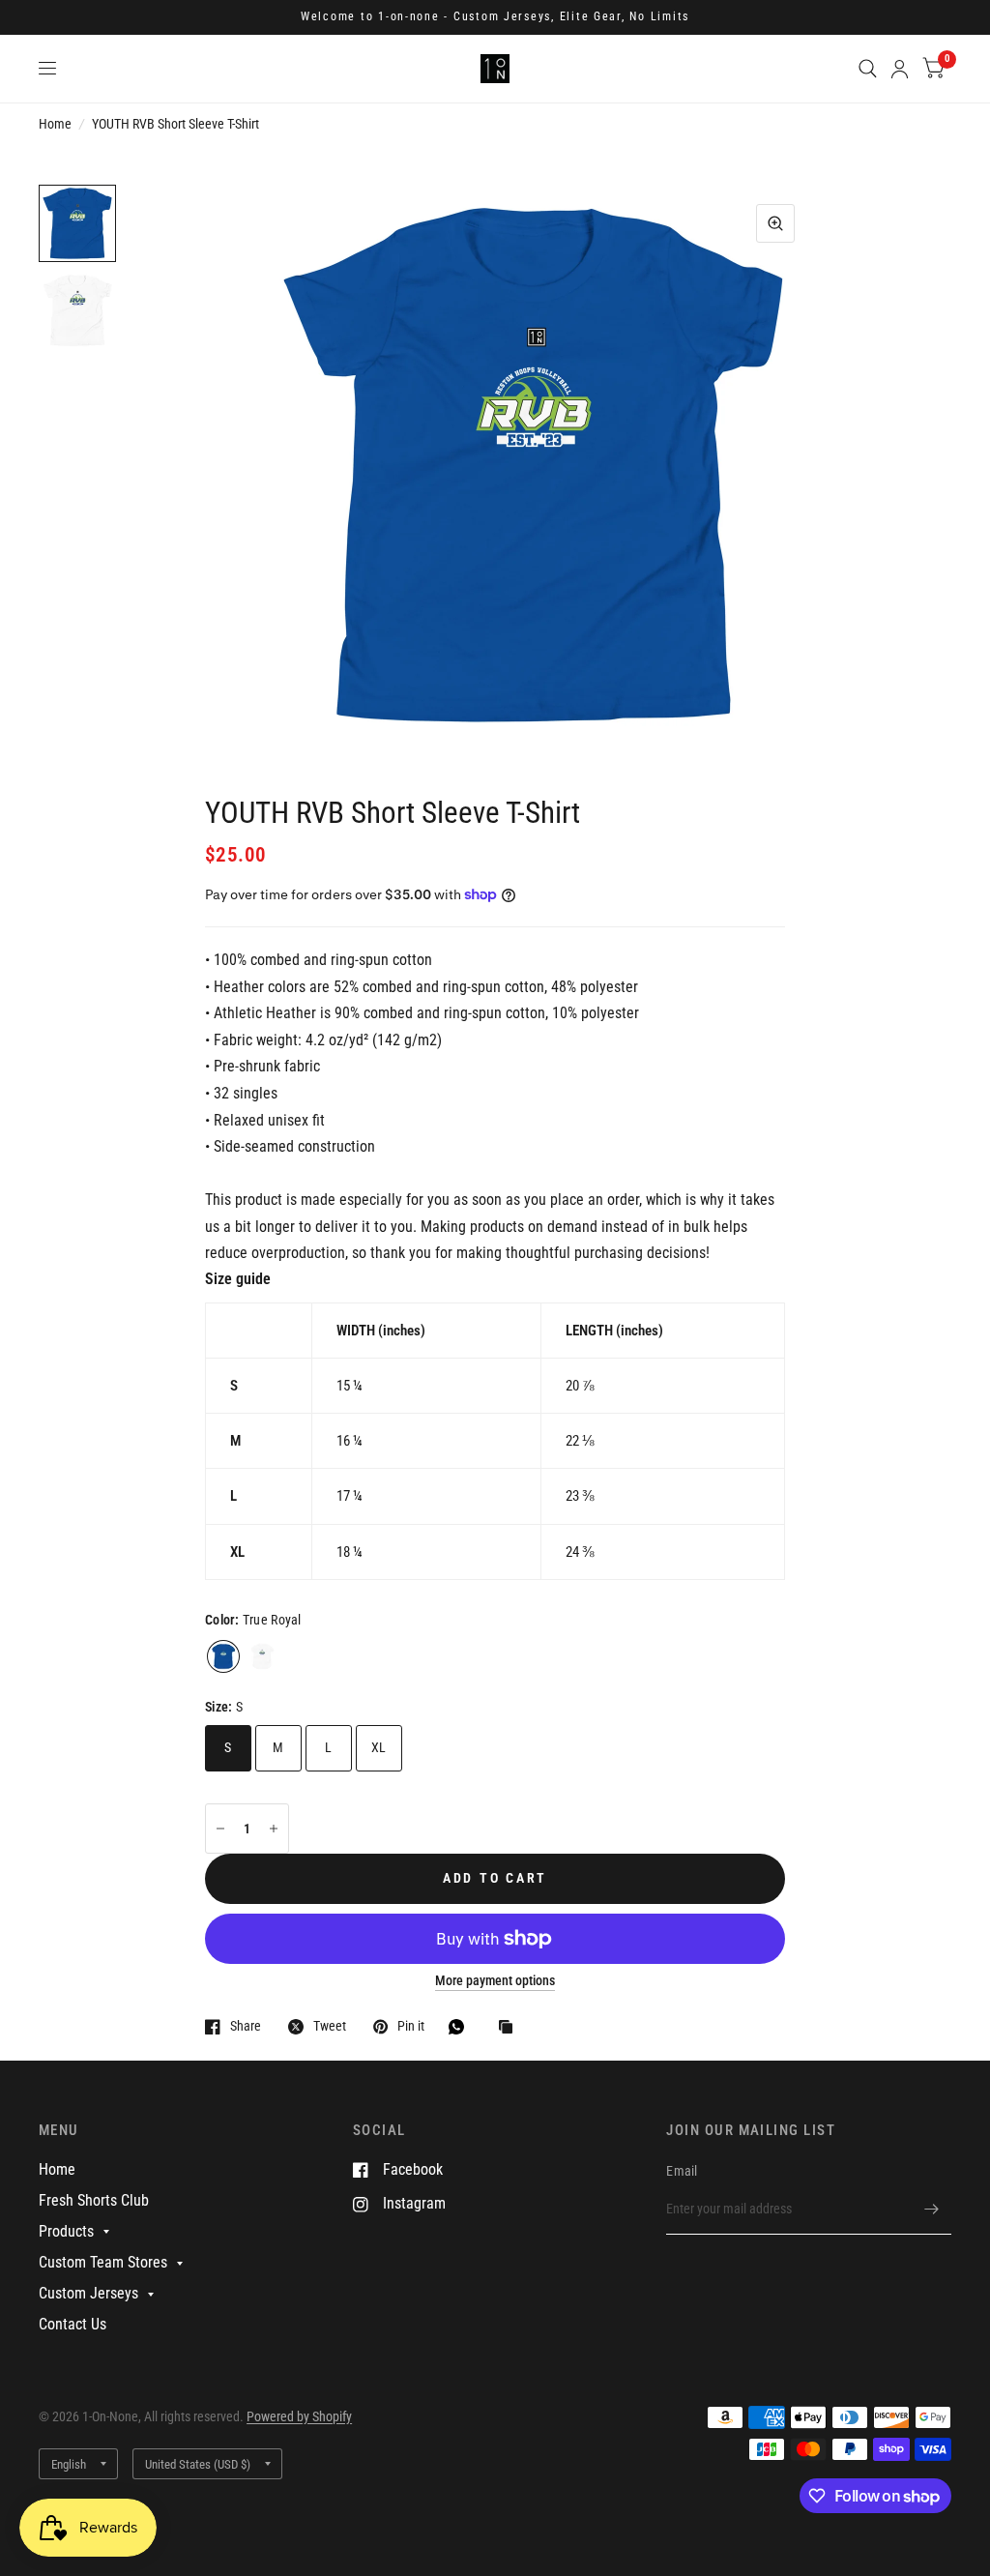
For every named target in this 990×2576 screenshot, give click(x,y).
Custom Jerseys (88, 2293)
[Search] (868, 69)
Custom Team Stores (103, 2262)
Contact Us (73, 2324)
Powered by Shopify (299, 2416)
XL (379, 1747)
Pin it (411, 2026)
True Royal (223, 1656)
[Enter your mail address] (932, 2210)
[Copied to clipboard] (510, 2028)
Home (55, 124)
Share (246, 2026)
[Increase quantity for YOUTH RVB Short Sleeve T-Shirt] (274, 1829)
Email (682, 2171)
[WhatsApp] (461, 2027)
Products (66, 2231)
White (262, 1656)
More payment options (495, 1981)
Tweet (330, 2026)
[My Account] (900, 69)
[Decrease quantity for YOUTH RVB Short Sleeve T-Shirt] (220, 1829)
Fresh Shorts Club (94, 2200)
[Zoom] (775, 223)
